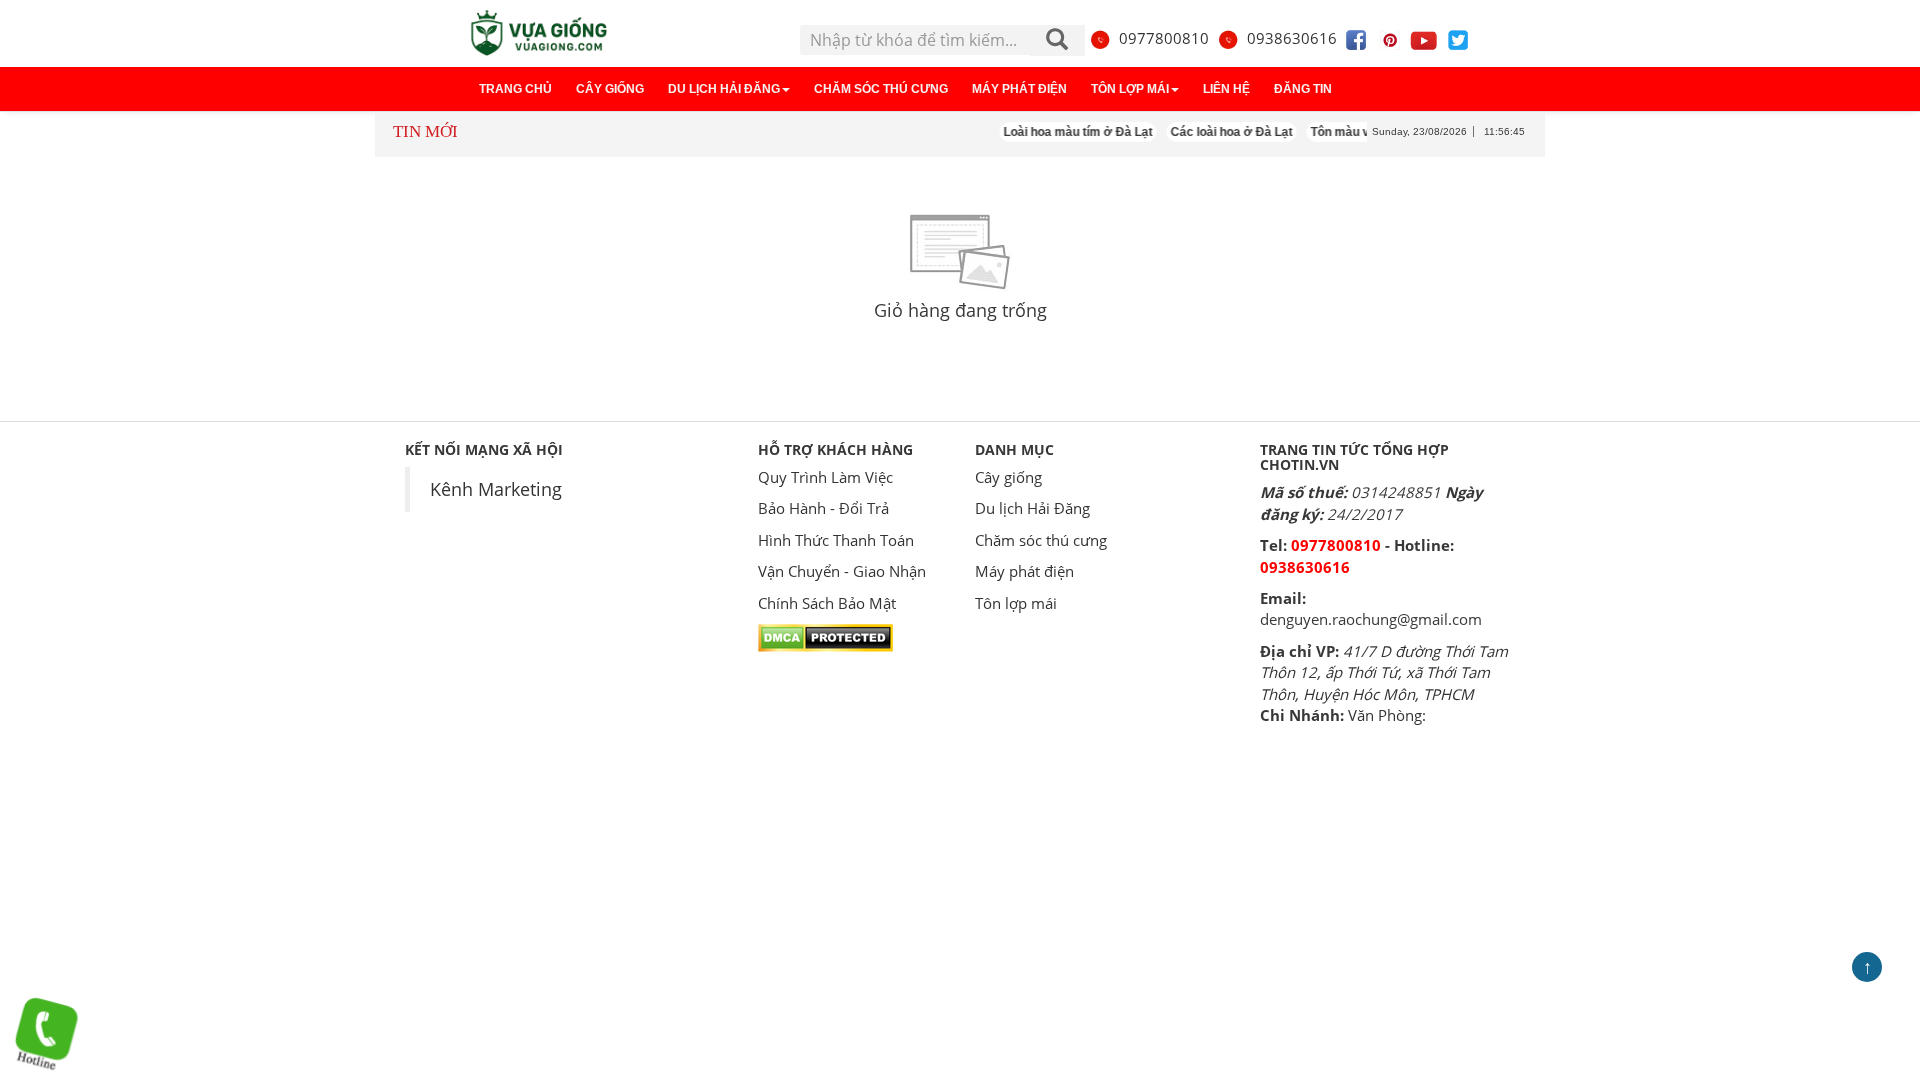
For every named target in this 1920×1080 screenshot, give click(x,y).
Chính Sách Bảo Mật (827, 603)
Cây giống (610, 89)
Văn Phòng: (1387, 715)
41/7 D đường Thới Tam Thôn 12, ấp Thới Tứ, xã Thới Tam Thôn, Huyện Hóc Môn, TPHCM (1384, 672)
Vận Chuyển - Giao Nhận (842, 571)
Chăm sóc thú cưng (881, 89)
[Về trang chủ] (537, 33)
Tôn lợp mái (1130, 89)
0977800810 (1164, 38)
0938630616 (1292, 38)
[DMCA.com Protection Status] (825, 636)
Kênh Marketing (496, 489)
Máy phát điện (1019, 89)
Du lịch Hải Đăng (724, 89)
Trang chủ (515, 89)
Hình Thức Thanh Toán (836, 540)
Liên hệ (1226, 89)
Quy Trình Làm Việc (825, 477)
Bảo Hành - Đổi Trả (823, 508)
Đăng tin (1303, 89)
